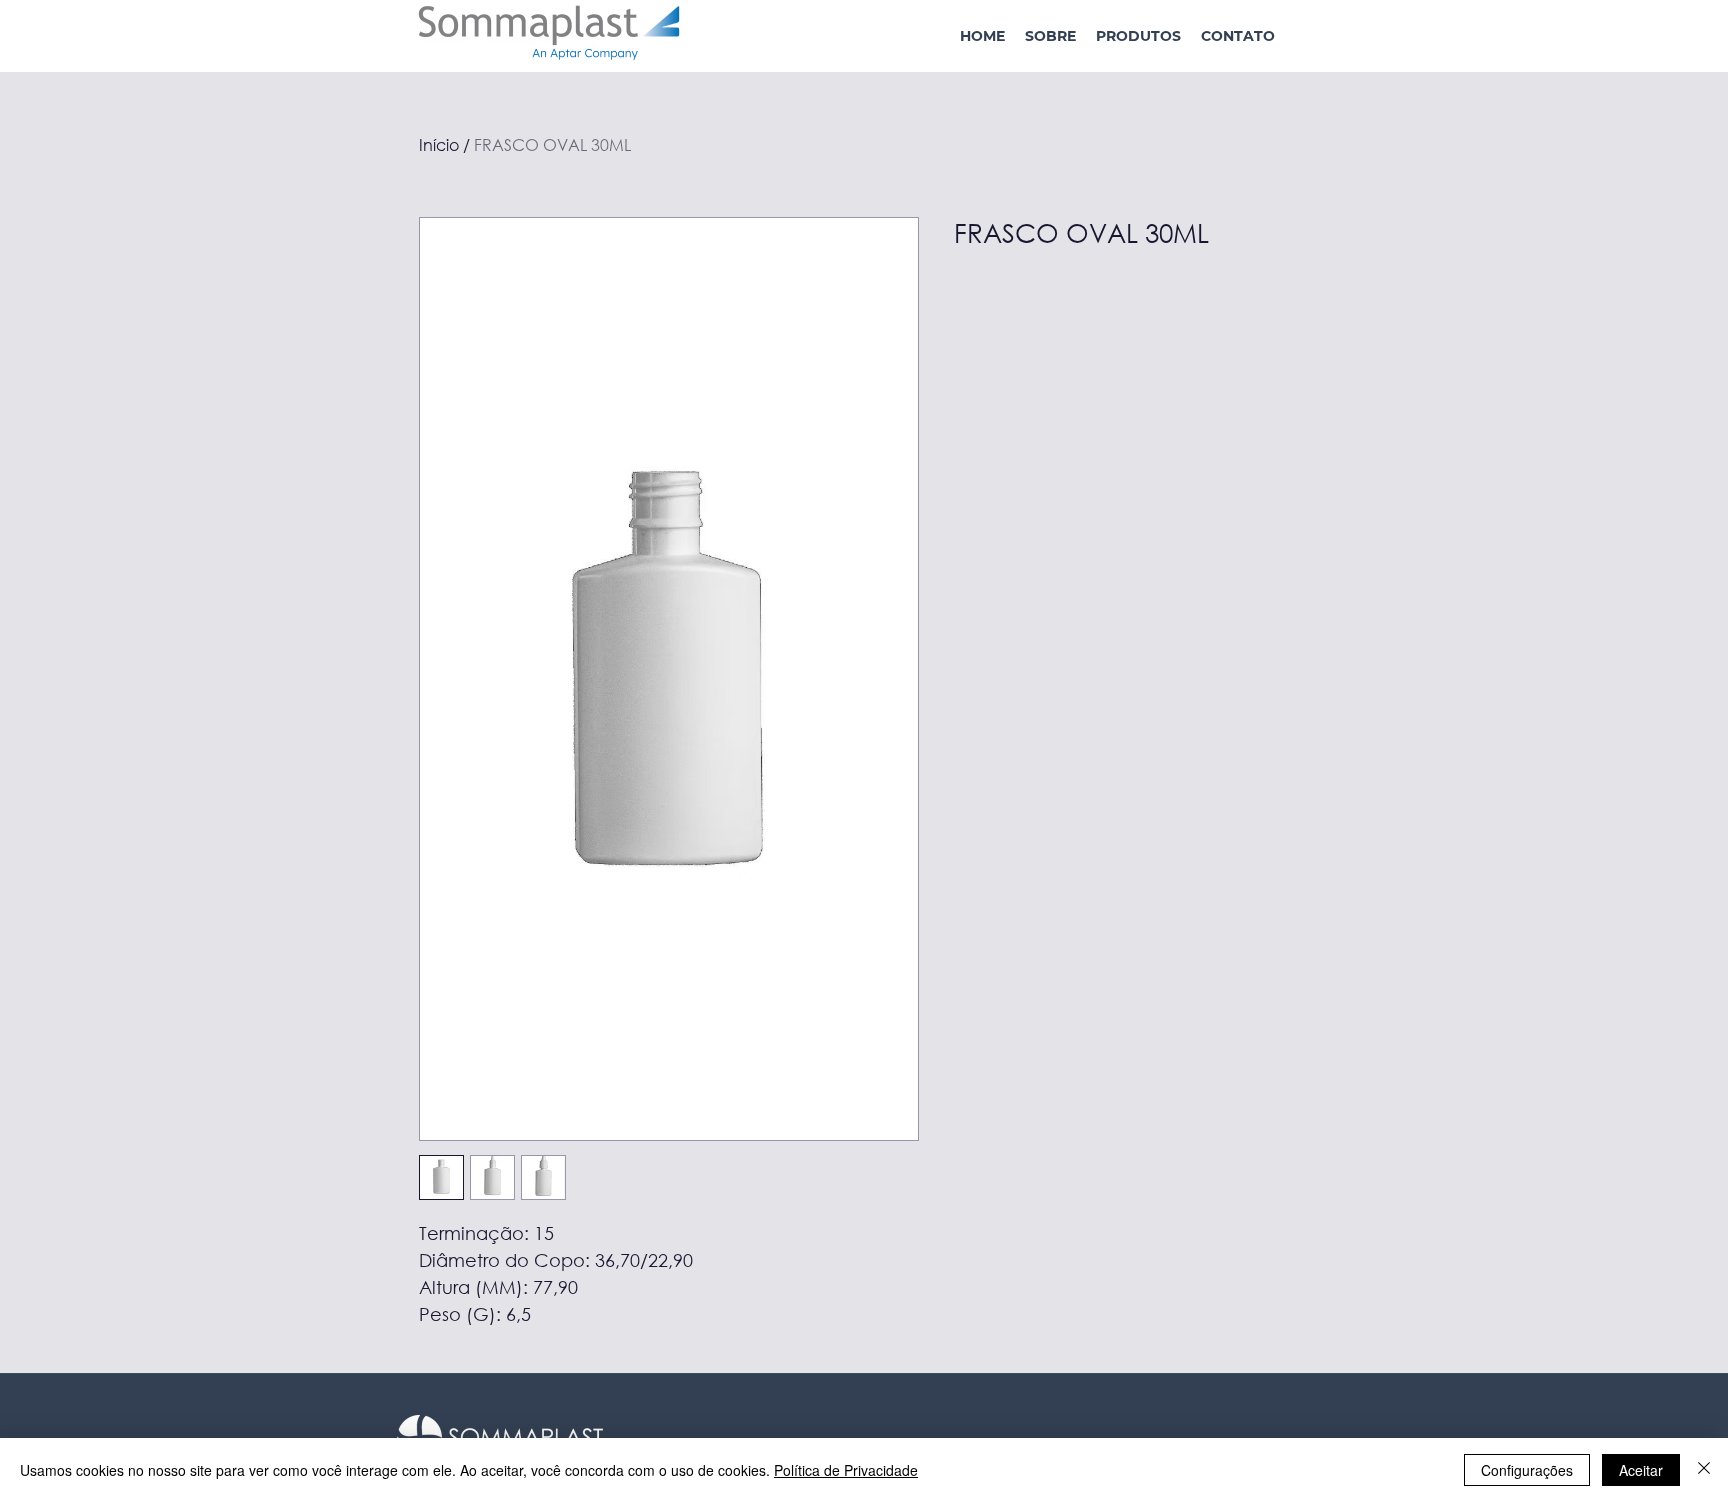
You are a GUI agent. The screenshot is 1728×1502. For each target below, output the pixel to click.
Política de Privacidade (846, 1470)
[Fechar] (1704, 1470)
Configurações (1527, 1470)
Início (439, 144)
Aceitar (1641, 1470)
